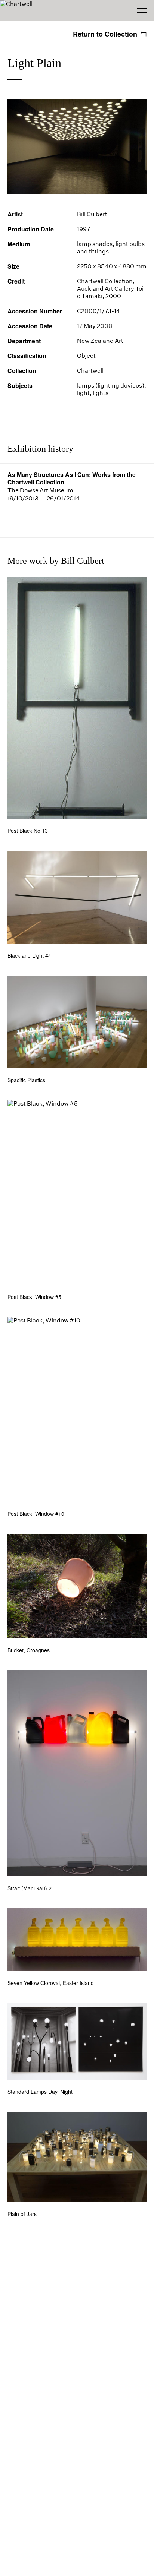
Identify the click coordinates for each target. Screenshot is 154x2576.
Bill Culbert (92, 214)
